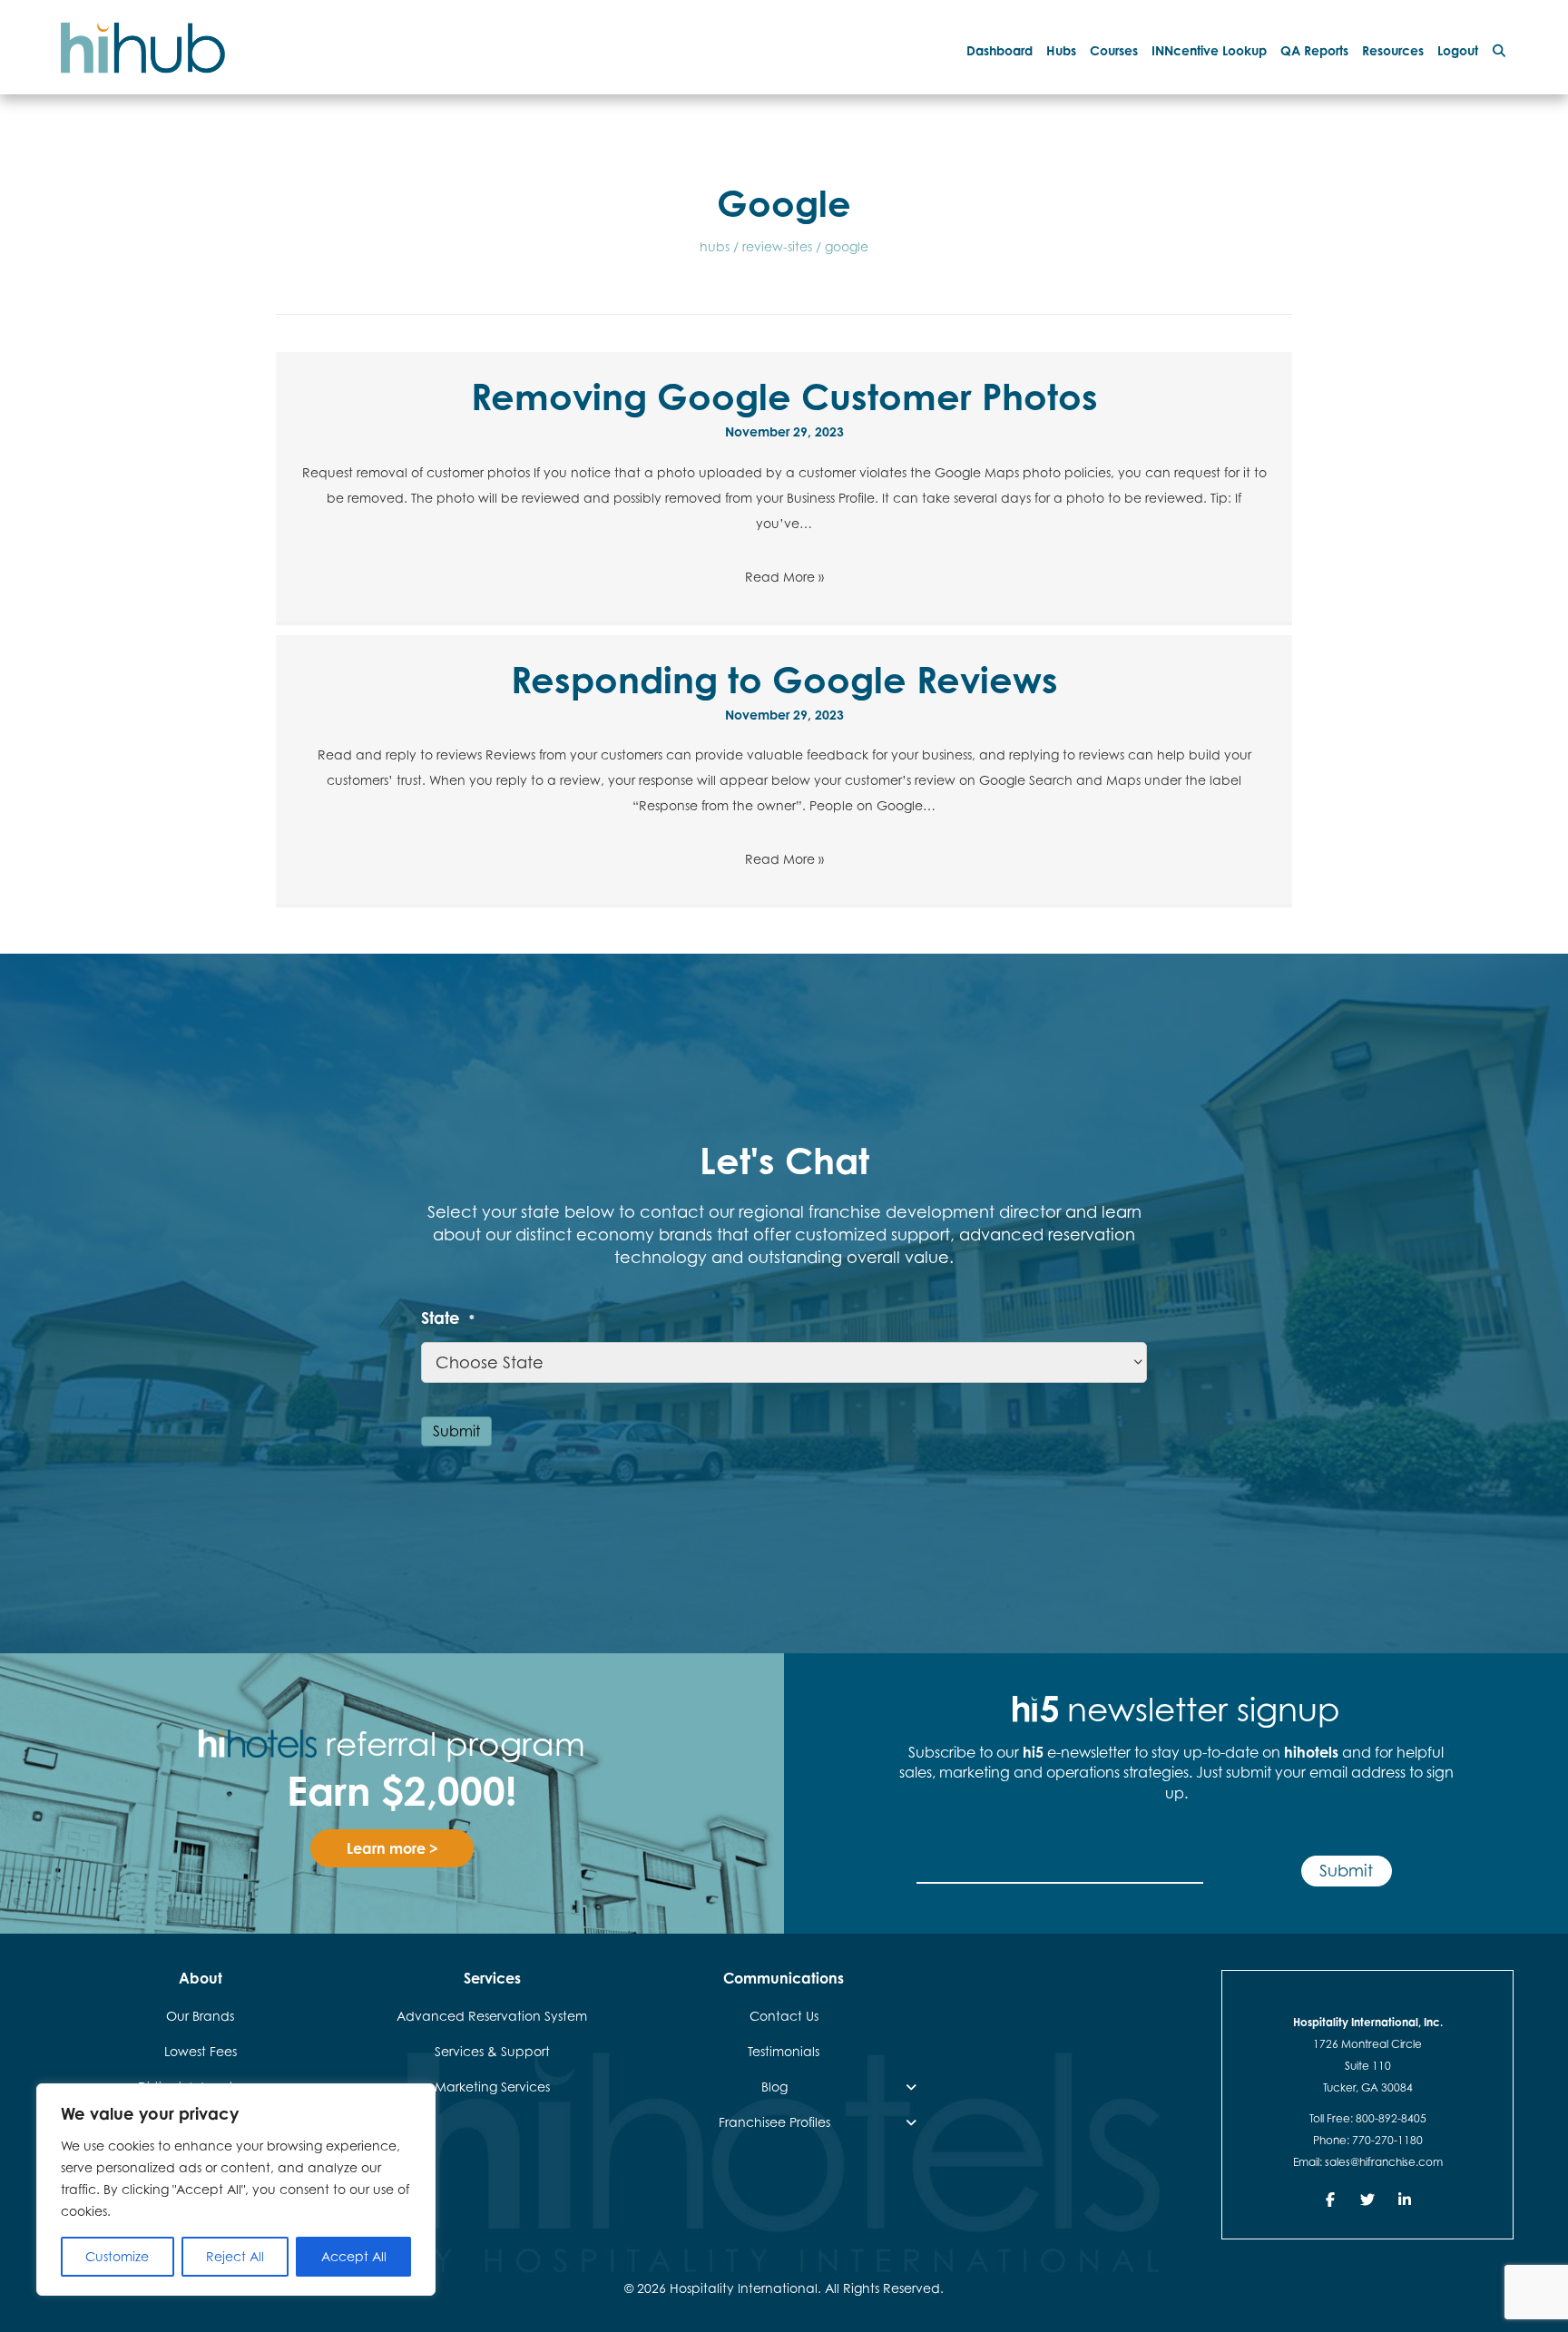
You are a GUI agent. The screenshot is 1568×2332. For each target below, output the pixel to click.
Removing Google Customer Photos (784, 397)
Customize (117, 2256)
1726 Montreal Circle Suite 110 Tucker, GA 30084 (1367, 2066)
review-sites (777, 246)
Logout (1458, 50)
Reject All (235, 2256)
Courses (1114, 50)
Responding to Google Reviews (784, 680)
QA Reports (1314, 50)
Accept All (354, 2256)
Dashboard (1000, 50)
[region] (236, 2190)
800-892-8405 (1391, 2118)
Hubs (1061, 50)
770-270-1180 (1387, 2140)
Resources (1393, 50)
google (847, 246)
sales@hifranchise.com (1384, 2162)
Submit (456, 1431)
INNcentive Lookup (1209, 50)
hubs (715, 246)
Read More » (784, 577)
